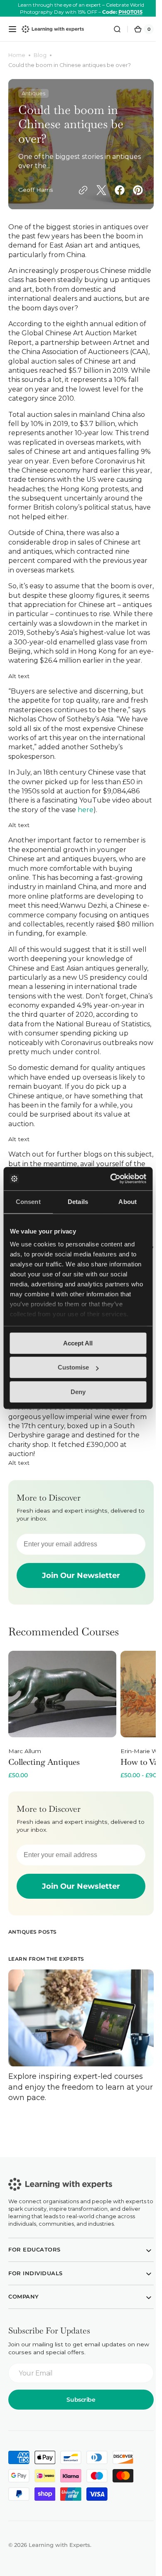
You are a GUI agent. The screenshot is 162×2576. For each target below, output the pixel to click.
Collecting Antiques (44, 1811)
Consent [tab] (28, 1202)
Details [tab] (78, 1202)
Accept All (78, 1343)
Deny (78, 1392)
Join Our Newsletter (78, 1624)
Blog (40, 55)
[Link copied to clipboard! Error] (27, 201)
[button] (12, 29)
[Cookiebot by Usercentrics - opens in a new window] (111, 1179)
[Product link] (62, 1764)
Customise (73, 1367)
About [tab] (128, 1202)
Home (17, 55)
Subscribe (78, 2444)
